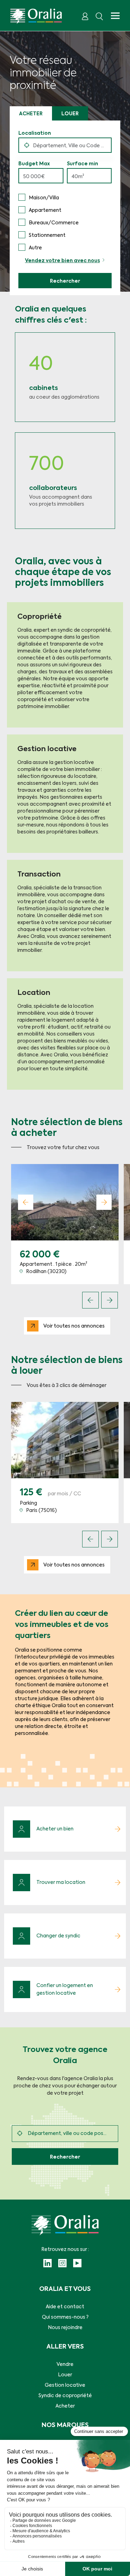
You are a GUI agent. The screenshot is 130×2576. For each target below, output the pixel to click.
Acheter (31, 114)
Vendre (65, 2365)
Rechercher (65, 281)
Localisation (35, 133)
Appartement (45, 210)
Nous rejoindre (65, 2328)
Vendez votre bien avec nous (62, 261)
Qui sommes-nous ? (65, 2317)
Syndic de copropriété (65, 2396)
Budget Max (34, 164)
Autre (35, 248)
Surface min (83, 164)
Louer (70, 114)
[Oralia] (36, 16)
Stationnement (47, 235)
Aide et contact (65, 2307)
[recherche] (99, 16)
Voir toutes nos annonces (74, 1326)
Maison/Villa (44, 198)
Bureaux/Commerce (54, 223)
